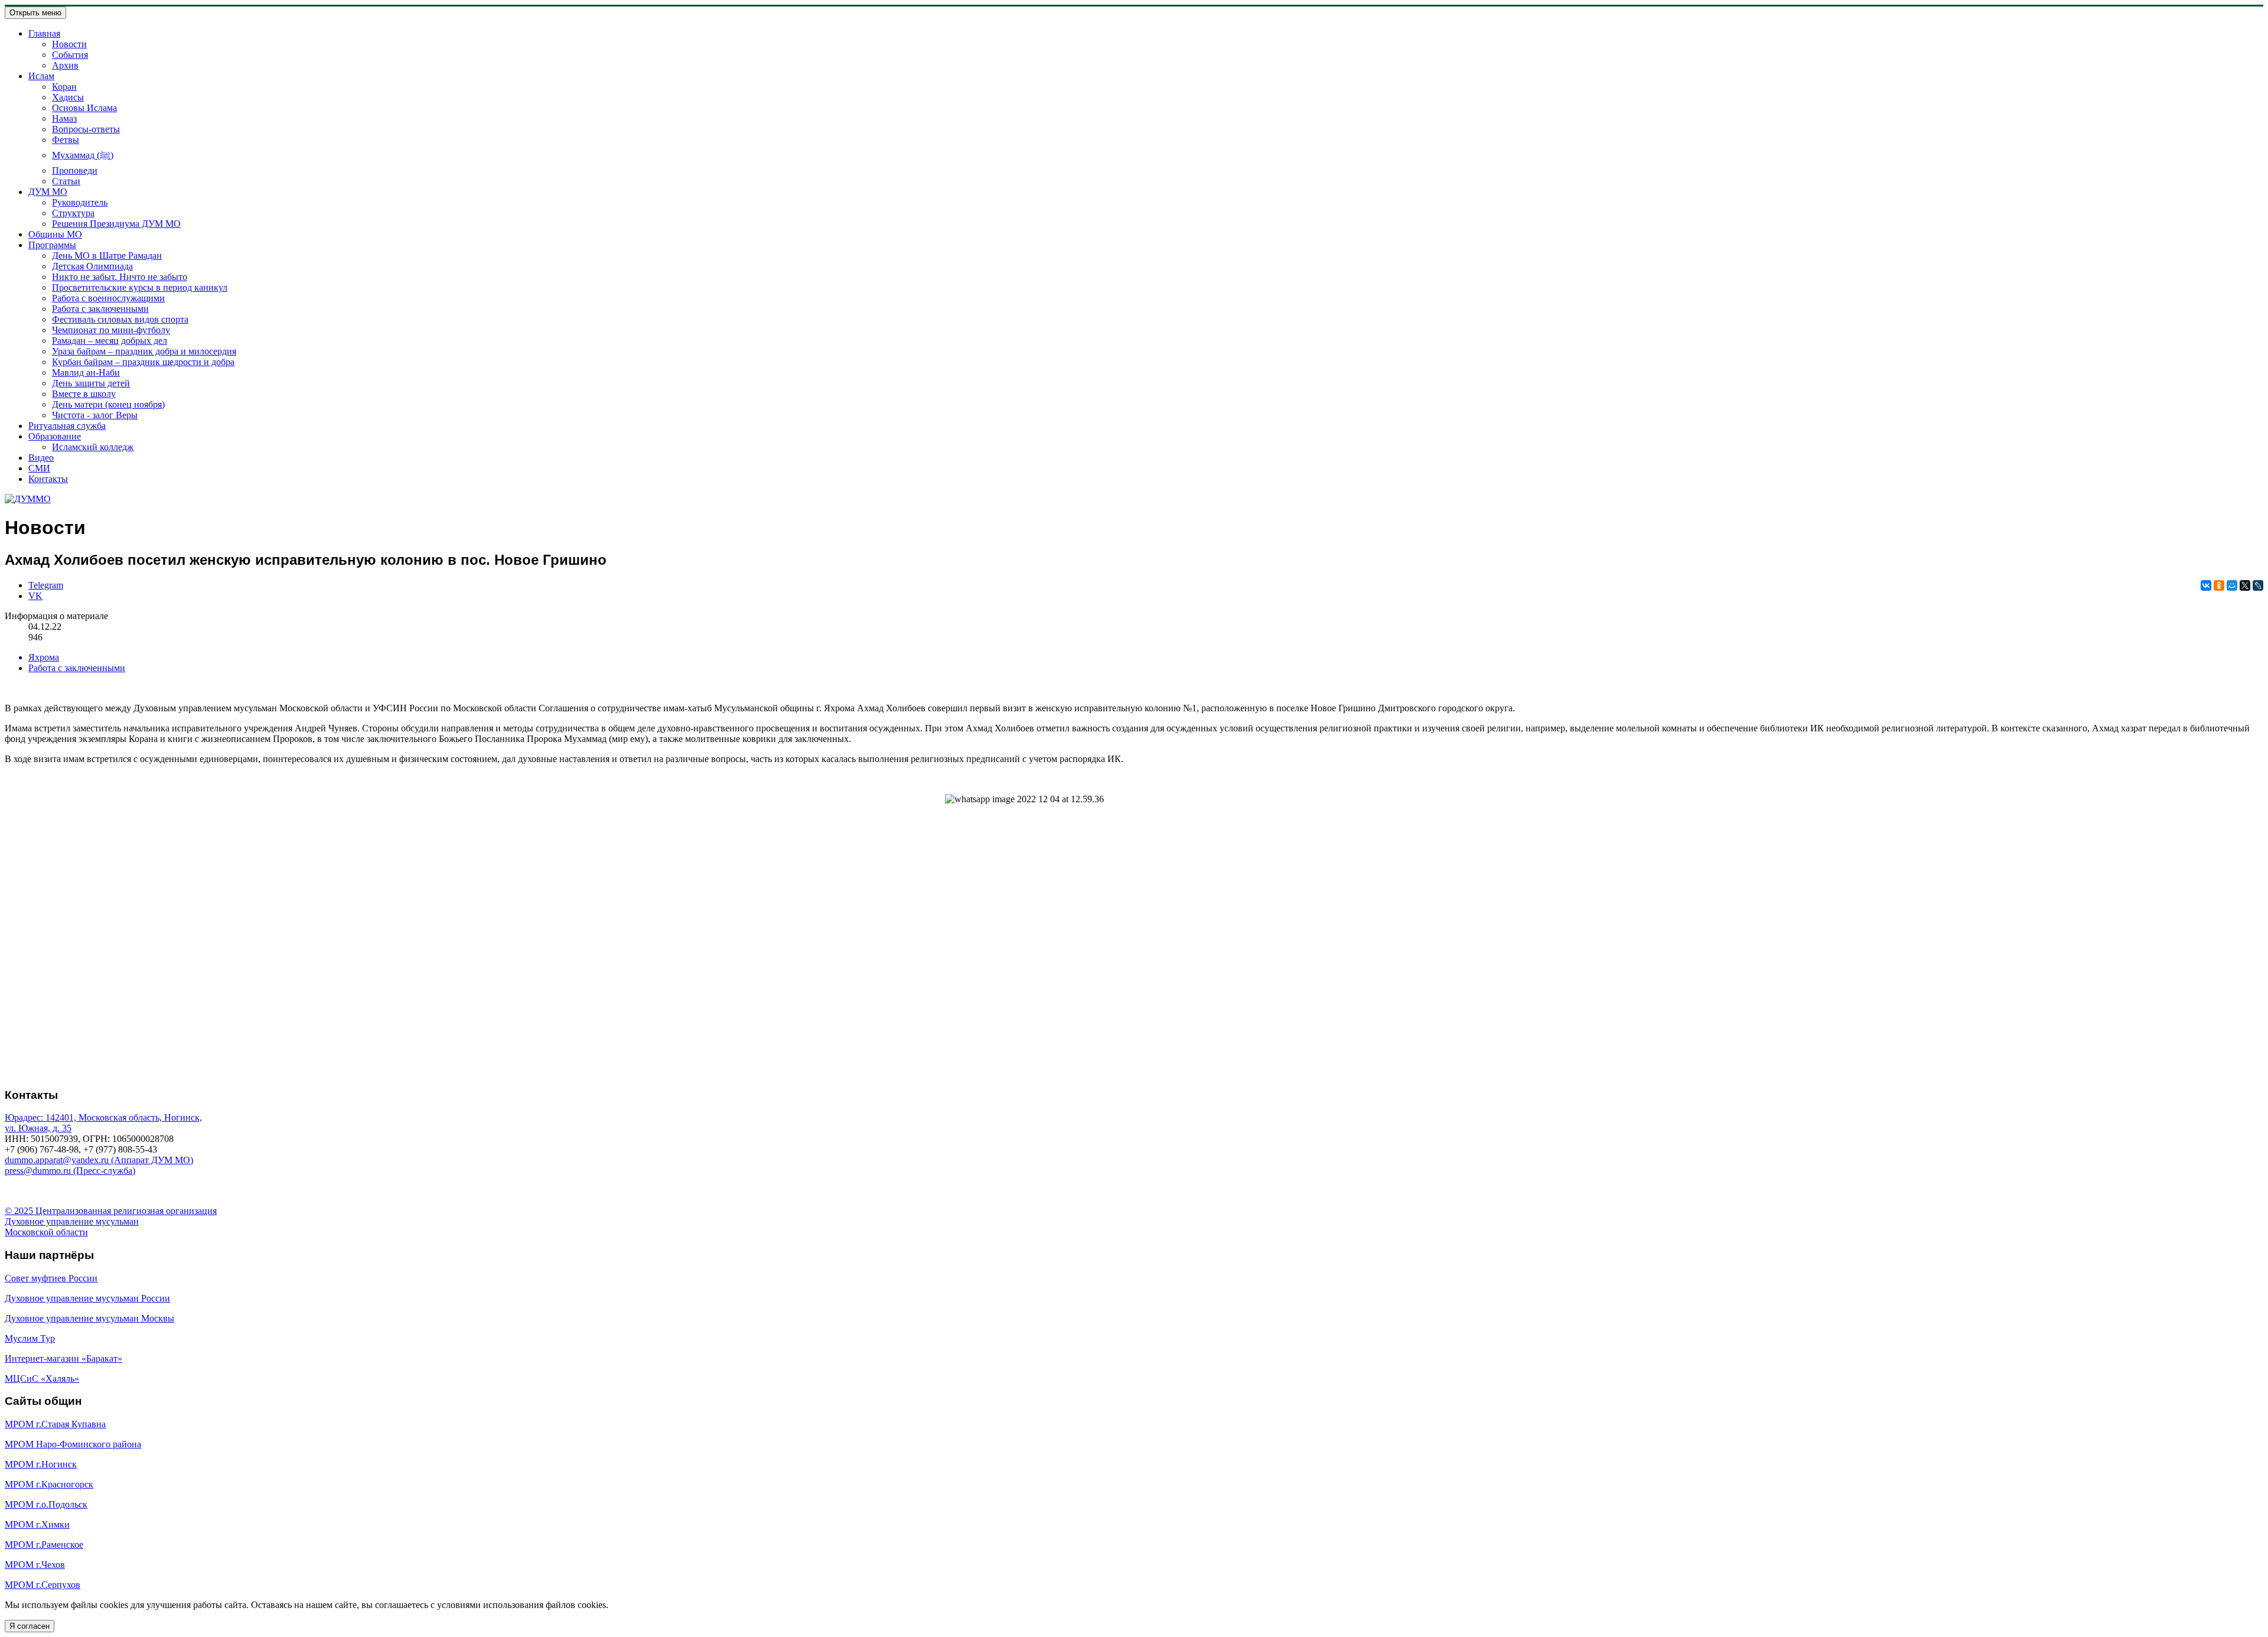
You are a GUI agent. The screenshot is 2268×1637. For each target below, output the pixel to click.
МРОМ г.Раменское (44, 1545)
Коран (64, 87)
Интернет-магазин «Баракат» (63, 1358)
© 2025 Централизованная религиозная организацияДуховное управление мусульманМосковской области (111, 1221)
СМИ (39, 468)
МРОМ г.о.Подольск (46, 1504)
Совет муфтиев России (51, 1278)
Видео (41, 458)
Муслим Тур (30, 1338)
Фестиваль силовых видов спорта (120, 319)
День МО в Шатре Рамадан (107, 256)
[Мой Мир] (2232, 585)
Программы (52, 245)
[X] (2245, 585)
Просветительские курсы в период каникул (140, 287)
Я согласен (30, 1626)
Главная (44, 33)
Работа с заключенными (100, 309)
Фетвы (66, 140)
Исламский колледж (93, 447)
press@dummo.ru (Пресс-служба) (70, 1171)
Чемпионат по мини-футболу (111, 330)
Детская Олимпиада (92, 266)
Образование (55, 436)
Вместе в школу (84, 394)
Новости (69, 44)
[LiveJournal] (2258, 585)
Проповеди (75, 170)
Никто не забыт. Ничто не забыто (120, 277)
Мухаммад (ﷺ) (83, 155)
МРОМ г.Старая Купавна (55, 1424)
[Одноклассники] (2219, 585)
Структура (73, 213)
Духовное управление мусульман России (87, 1298)
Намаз (64, 118)
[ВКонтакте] (2206, 585)
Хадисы (68, 97)
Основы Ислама (84, 108)
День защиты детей (91, 383)
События (70, 55)
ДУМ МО (48, 192)
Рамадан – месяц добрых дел (110, 341)
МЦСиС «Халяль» (42, 1379)
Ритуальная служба (67, 426)
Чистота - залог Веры (95, 415)
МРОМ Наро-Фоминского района (73, 1444)
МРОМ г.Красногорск (49, 1484)
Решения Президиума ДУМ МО (116, 224)
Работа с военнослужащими (108, 298)
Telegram (46, 585)
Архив (65, 65)
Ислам (41, 76)
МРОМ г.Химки (37, 1524)
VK (35, 596)
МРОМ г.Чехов (35, 1565)
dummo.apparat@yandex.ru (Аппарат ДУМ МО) (99, 1160)
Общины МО (55, 234)
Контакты (48, 479)
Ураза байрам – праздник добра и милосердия (144, 351)
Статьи (66, 181)
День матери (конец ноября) (108, 404)
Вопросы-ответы (86, 129)
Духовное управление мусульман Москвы (89, 1318)
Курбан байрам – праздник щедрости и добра (143, 362)
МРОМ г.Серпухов (43, 1585)
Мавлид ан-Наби (86, 372)
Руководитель (80, 202)
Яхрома (44, 657)
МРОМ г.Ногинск (41, 1464)
